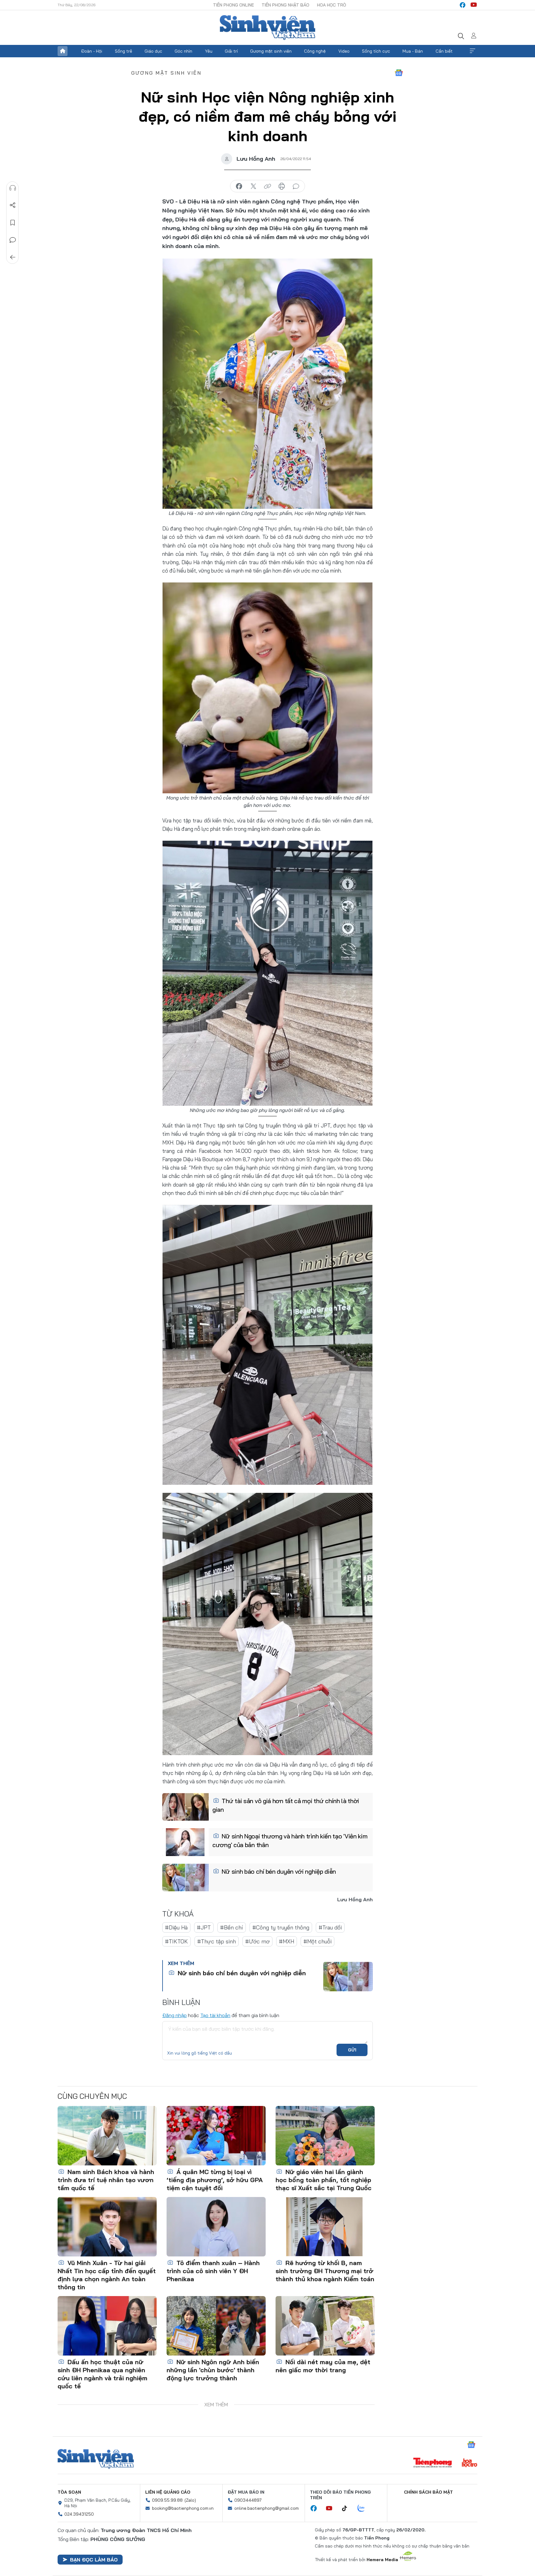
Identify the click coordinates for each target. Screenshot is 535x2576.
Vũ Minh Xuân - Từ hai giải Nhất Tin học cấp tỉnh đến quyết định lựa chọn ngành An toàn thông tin (107, 2275)
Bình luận (13, 240)
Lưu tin (13, 223)
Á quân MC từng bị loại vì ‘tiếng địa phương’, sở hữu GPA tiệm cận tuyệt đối (215, 2180)
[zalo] (364, 2508)
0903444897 (248, 2500)
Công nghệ (315, 51)
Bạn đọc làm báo (94, 2560)
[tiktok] (348, 2508)
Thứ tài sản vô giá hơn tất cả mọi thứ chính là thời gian (286, 1805)
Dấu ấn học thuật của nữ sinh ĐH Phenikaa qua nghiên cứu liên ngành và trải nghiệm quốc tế (102, 2374)
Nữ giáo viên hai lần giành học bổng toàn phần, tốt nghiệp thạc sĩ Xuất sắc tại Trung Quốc (324, 2180)
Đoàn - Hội (92, 51)
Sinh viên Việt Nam (96, 2459)
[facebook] (463, 5)
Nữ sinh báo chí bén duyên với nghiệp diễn (278, 1871)
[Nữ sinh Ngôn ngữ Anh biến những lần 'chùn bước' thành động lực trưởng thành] (216, 2326)
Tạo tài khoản (215, 2015)
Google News (399, 73)
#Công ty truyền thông (281, 1927)
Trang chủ (63, 51)
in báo (282, 186)
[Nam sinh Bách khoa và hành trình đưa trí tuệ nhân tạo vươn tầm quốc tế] (107, 2136)
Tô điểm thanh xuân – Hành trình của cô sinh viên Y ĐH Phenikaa (213, 2271)
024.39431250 (79, 2514)
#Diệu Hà (176, 1927)
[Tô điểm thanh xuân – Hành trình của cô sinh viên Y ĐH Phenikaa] (216, 2227)
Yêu (209, 51)
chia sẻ (239, 186)
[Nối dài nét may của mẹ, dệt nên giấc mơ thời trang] (325, 2326)
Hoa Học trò (332, 5)
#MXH (287, 1941)
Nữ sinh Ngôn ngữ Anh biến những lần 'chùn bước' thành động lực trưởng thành (213, 2370)
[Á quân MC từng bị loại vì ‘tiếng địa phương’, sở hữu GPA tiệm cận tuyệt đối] (216, 2136)
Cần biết (444, 51)
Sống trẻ (124, 51)
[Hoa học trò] (470, 2463)
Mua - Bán (413, 51)
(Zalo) (190, 2500)
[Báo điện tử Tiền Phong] (433, 2463)
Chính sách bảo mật (428, 2492)
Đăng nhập (174, 2015)
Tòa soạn (69, 2492)
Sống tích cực (376, 51)
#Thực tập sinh (217, 1941)
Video (344, 51)
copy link (267, 186)
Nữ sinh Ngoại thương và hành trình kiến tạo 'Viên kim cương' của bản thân (290, 1840)
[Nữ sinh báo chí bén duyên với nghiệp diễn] (185, 1877)
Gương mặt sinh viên (271, 51)
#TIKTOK (176, 1941)
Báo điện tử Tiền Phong (267, 28)
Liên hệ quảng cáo (168, 2492)
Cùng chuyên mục (92, 2096)
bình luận (296, 186)
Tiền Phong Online (233, 5)
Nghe (13, 188)
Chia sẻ (13, 205)
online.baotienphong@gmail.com (267, 2508)
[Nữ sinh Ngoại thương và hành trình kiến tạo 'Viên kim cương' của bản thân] (185, 1842)
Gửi (352, 2050)
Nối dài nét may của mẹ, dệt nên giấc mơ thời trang (323, 2366)
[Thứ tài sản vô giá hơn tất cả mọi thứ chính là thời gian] (185, 1807)
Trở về (13, 257)
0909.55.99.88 (167, 2500)
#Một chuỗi (318, 1941)
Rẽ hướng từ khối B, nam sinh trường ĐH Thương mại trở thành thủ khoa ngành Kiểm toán (325, 2271)
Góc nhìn (183, 51)
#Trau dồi (330, 1927)
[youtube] (474, 5)
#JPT (204, 1927)
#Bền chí (232, 1927)
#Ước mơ (257, 1941)
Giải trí (231, 51)
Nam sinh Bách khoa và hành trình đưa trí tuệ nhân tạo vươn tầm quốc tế (106, 2180)
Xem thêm (472, 51)
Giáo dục (153, 51)
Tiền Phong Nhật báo (285, 5)
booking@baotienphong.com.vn (183, 2508)
